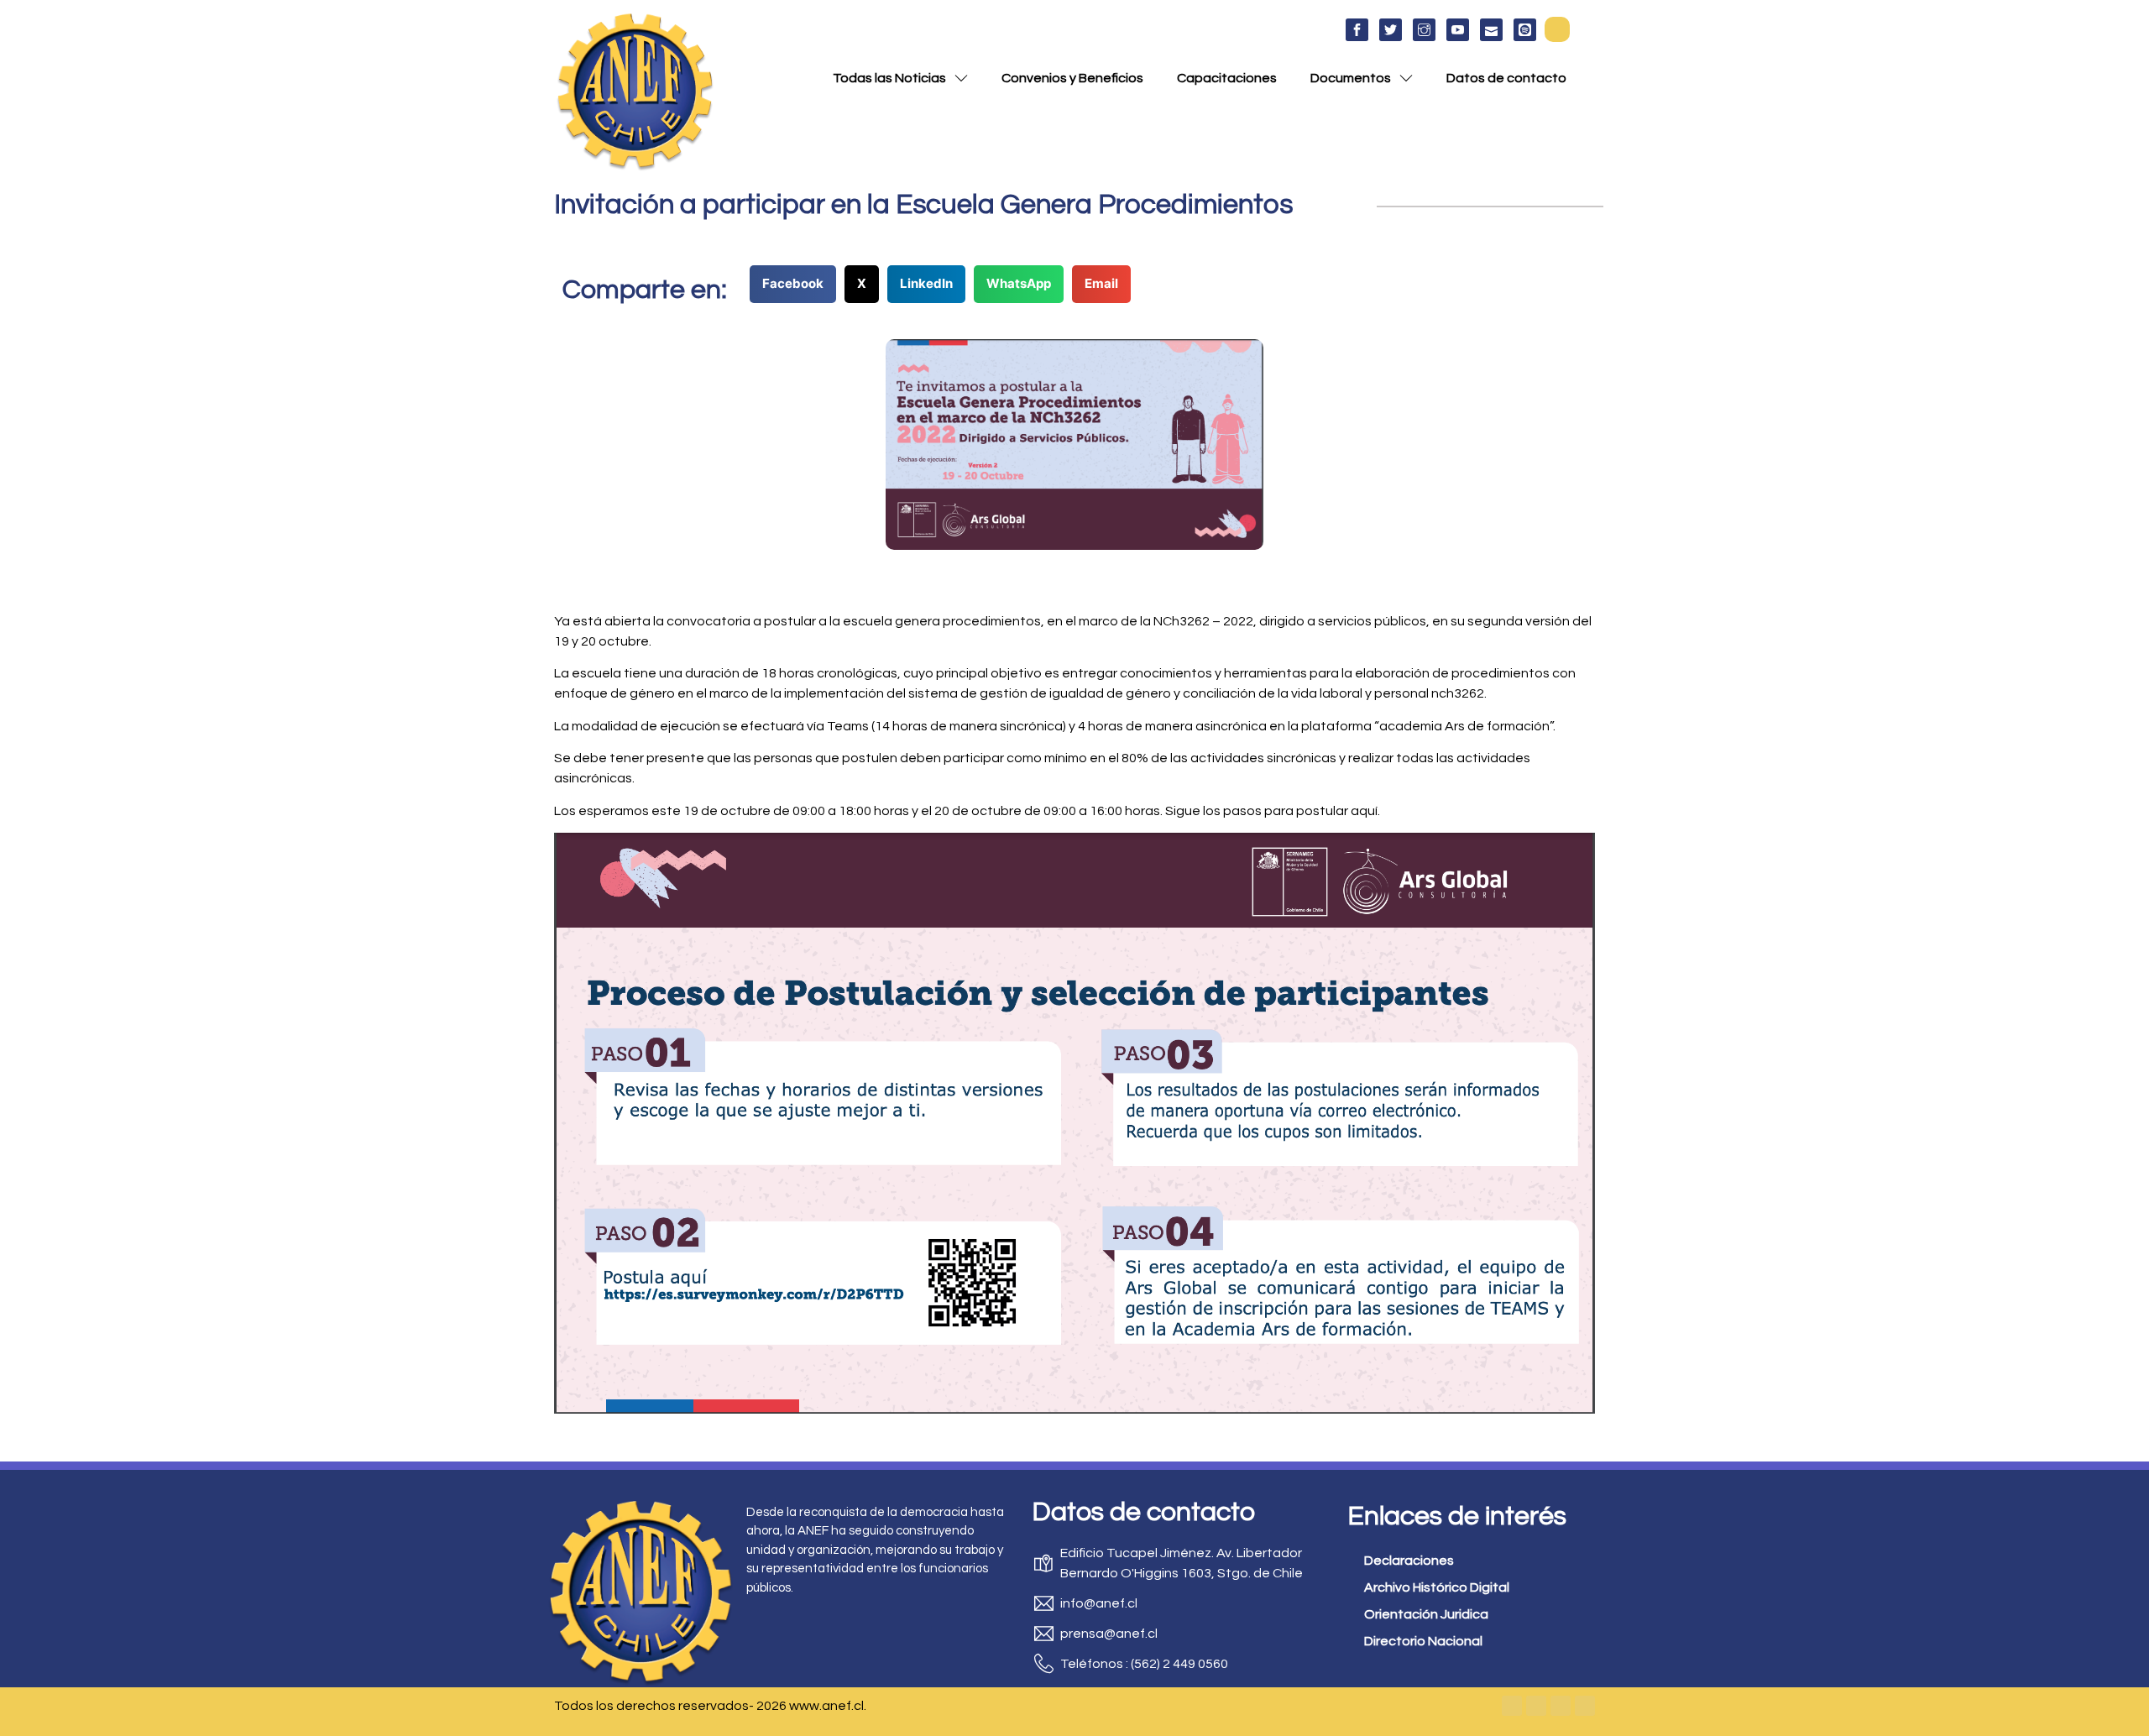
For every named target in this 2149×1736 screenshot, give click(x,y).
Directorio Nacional (1423, 1641)
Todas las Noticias (889, 78)
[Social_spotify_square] (1525, 30)
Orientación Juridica (1426, 1614)
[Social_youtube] (1458, 30)
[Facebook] (1512, 1706)
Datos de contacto (1506, 78)
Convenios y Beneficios (1072, 78)
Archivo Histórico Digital (1437, 1587)
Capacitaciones (1227, 78)
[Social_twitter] (1391, 30)
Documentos (1351, 78)
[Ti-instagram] (1424, 30)
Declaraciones (1409, 1561)
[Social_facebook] (1357, 30)
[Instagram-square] (1561, 1706)
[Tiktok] (1585, 1706)
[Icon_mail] (1491, 30)
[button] (1557, 29)
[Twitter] (1536, 1706)
